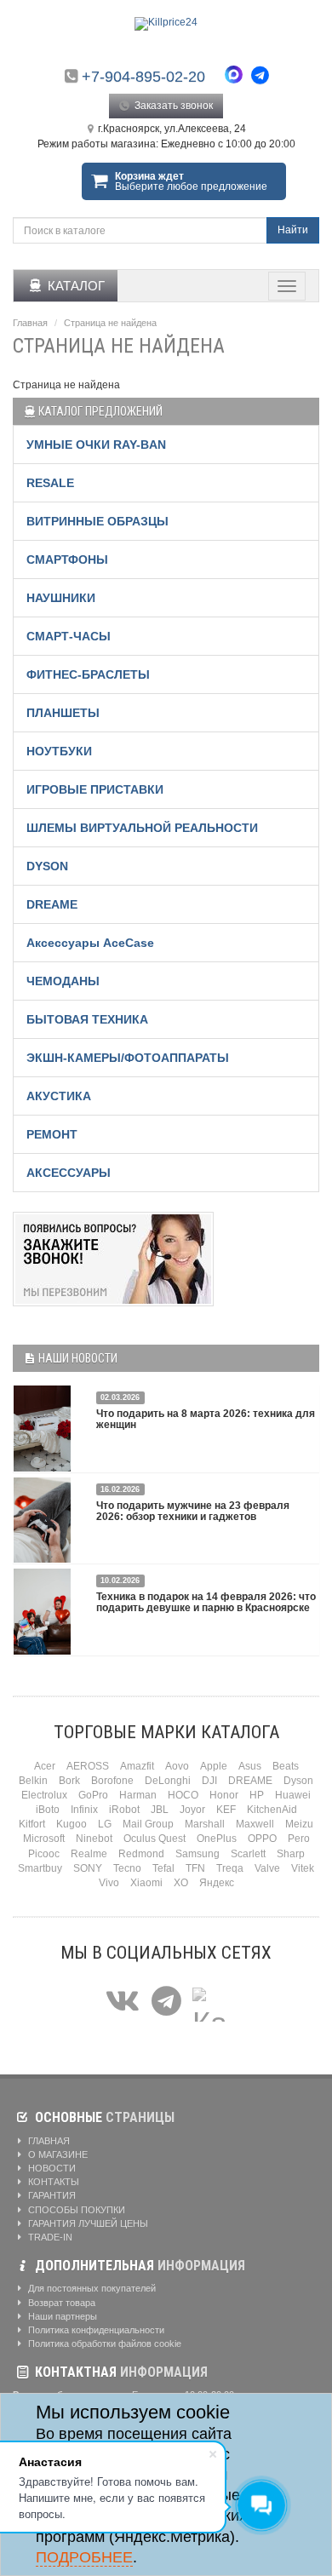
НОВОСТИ (51, 2168)
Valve (267, 1868)
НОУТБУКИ (59, 751)
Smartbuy (40, 1868)
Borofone (112, 1781)
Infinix (84, 1810)
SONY (88, 1868)
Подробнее (84, 2557)
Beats (286, 1766)
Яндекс (217, 1883)
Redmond (141, 1854)
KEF (226, 1810)
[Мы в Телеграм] (166, 2002)
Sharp (291, 1854)
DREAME (52, 904)
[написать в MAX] (238, 77)
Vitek (303, 1868)
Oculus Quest (155, 1839)
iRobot (124, 1810)
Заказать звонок (172, 106)
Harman (138, 1795)
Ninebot (94, 1839)
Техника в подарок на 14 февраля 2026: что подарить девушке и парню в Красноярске (206, 1602)
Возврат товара (60, 2303)
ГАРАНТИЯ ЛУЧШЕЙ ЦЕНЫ (87, 2223)
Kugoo (72, 1824)
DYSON (47, 866)
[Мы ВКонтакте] (123, 2002)
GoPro (93, 1795)
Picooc (44, 1854)
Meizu (299, 1824)
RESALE (50, 483)
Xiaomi (146, 1883)
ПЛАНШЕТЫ (63, 713)
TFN (195, 1868)
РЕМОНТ (52, 1134)
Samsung (197, 1854)
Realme (89, 1854)
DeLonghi (168, 1781)
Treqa (230, 1868)
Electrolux (44, 1795)
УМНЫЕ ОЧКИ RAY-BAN (96, 445)
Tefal (163, 1868)
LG (105, 1824)
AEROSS (88, 1766)
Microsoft (44, 1839)
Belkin (33, 1781)
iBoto (48, 1810)
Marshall (205, 1824)
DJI (209, 1781)
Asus (250, 1766)
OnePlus (217, 1839)
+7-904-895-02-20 (143, 77)
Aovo (177, 1766)
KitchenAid (272, 1810)
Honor (224, 1795)
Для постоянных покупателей (91, 2288)
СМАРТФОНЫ (67, 559)
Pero (299, 1839)
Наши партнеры (61, 2316)
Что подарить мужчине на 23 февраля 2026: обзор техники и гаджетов (193, 1511)
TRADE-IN (49, 2237)
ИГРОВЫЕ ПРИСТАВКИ (95, 789)
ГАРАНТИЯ (51, 2195)
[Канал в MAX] (209, 2002)
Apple (214, 1766)
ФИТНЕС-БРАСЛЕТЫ (88, 674)
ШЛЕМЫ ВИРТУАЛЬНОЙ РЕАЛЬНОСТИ (142, 828)
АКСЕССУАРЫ (69, 1173)
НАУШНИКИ (61, 598)
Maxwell (255, 1824)
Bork (69, 1781)
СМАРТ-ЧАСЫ (69, 636)
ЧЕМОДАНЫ (63, 981)
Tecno (127, 1868)
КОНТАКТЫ (52, 2182)
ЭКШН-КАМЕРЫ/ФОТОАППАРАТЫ (128, 1058)
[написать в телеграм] (260, 75)
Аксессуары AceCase (90, 943)
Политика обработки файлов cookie (103, 2344)
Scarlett (248, 1854)
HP (257, 1795)
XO (181, 1883)
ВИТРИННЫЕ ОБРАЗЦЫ (97, 521)
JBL (160, 1810)
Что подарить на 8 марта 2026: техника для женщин (206, 1419)
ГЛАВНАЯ (48, 2141)
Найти (293, 230)
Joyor (192, 1810)
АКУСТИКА (59, 1096)
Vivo (109, 1883)
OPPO (262, 1839)
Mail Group (148, 1824)
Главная (30, 323)
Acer (45, 1766)
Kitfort (32, 1824)
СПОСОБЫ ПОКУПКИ (75, 2210)
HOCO (183, 1795)
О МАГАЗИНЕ (57, 2154)
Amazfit (137, 1766)
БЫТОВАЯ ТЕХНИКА (87, 1019)
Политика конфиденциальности (95, 2330)
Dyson (298, 1781)
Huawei (293, 1795)
